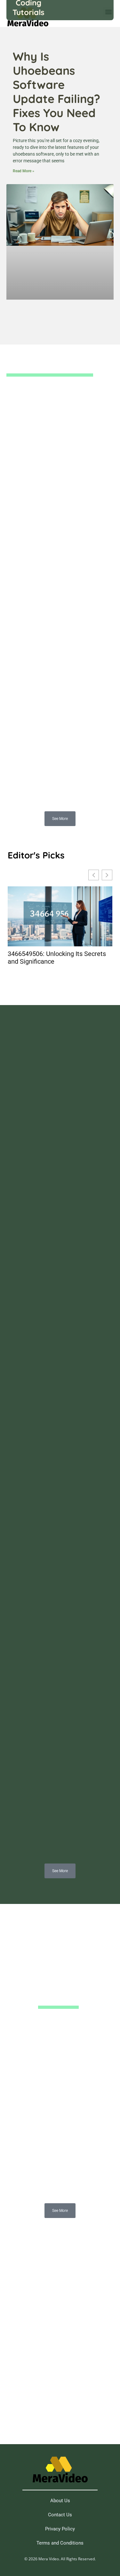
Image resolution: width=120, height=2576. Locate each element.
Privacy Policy (60, 2529)
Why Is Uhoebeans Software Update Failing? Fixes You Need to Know (56, 92)
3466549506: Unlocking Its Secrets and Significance (57, 958)
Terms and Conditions (60, 2543)
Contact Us (60, 2515)
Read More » (24, 171)
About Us (60, 2501)
